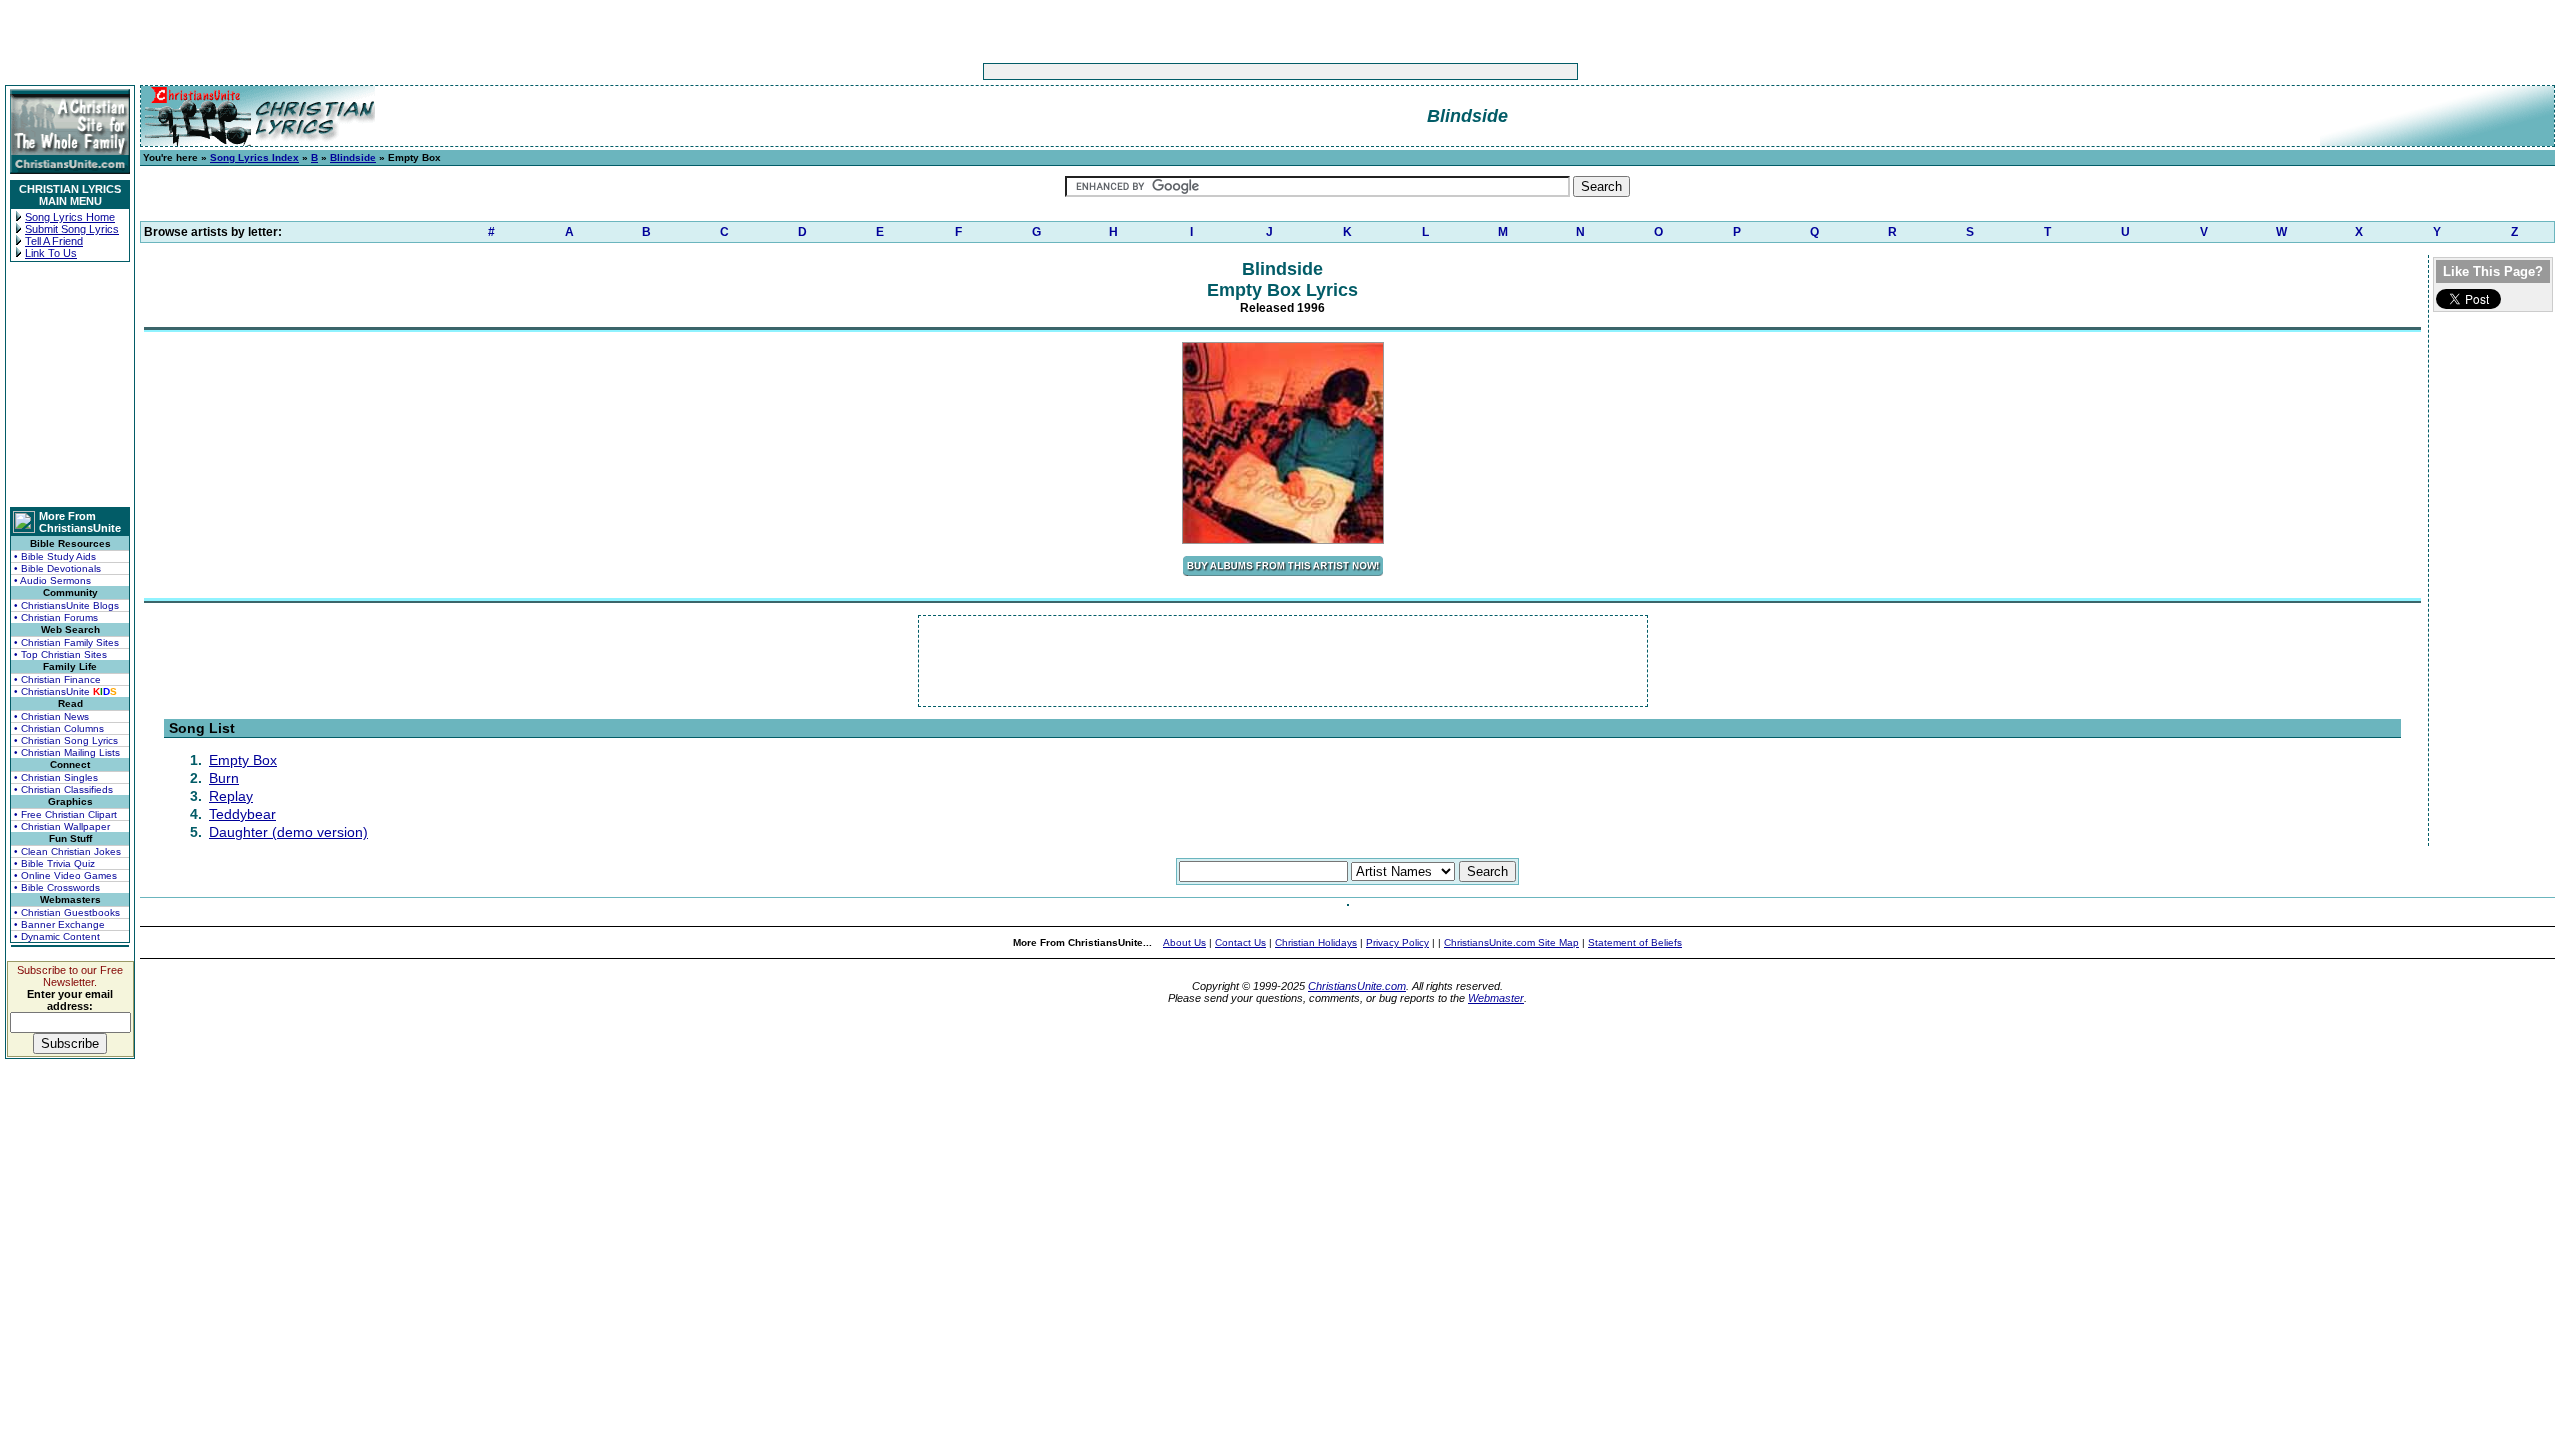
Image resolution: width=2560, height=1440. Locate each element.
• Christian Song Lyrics (66, 740)
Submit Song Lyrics (72, 229)
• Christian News (51, 716)
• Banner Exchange (59, 924)
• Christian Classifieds (63, 789)
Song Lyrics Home (70, 217)
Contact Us (1240, 942)
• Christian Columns (59, 728)
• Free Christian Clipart (65, 814)
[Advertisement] (1218, 71)
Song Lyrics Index (254, 157)
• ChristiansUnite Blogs (66, 605)
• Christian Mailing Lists (67, 752)
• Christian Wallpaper (62, 826)
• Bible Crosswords (57, 887)
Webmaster (1496, 998)
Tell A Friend (54, 241)
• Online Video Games (65, 875)
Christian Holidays (1316, 942)
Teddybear (242, 814)
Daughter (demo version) (288, 832)
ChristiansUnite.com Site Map (1511, 942)
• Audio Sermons (52, 580)
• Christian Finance (57, 679)
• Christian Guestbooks (67, 912)
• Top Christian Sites (60, 654)
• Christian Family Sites (66, 642)
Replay (231, 796)
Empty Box (243, 760)
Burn (224, 778)
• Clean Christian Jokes (67, 851)
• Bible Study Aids (55, 556)
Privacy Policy (1397, 942)
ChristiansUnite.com (1357, 986)
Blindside (353, 157)
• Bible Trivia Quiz (54, 863)
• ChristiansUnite (65, 691)
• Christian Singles (56, 777)
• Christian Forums (56, 617)
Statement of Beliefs (1635, 942)
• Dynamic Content (57, 936)
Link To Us (51, 253)
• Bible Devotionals (57, 568)
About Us (1184, 942)
